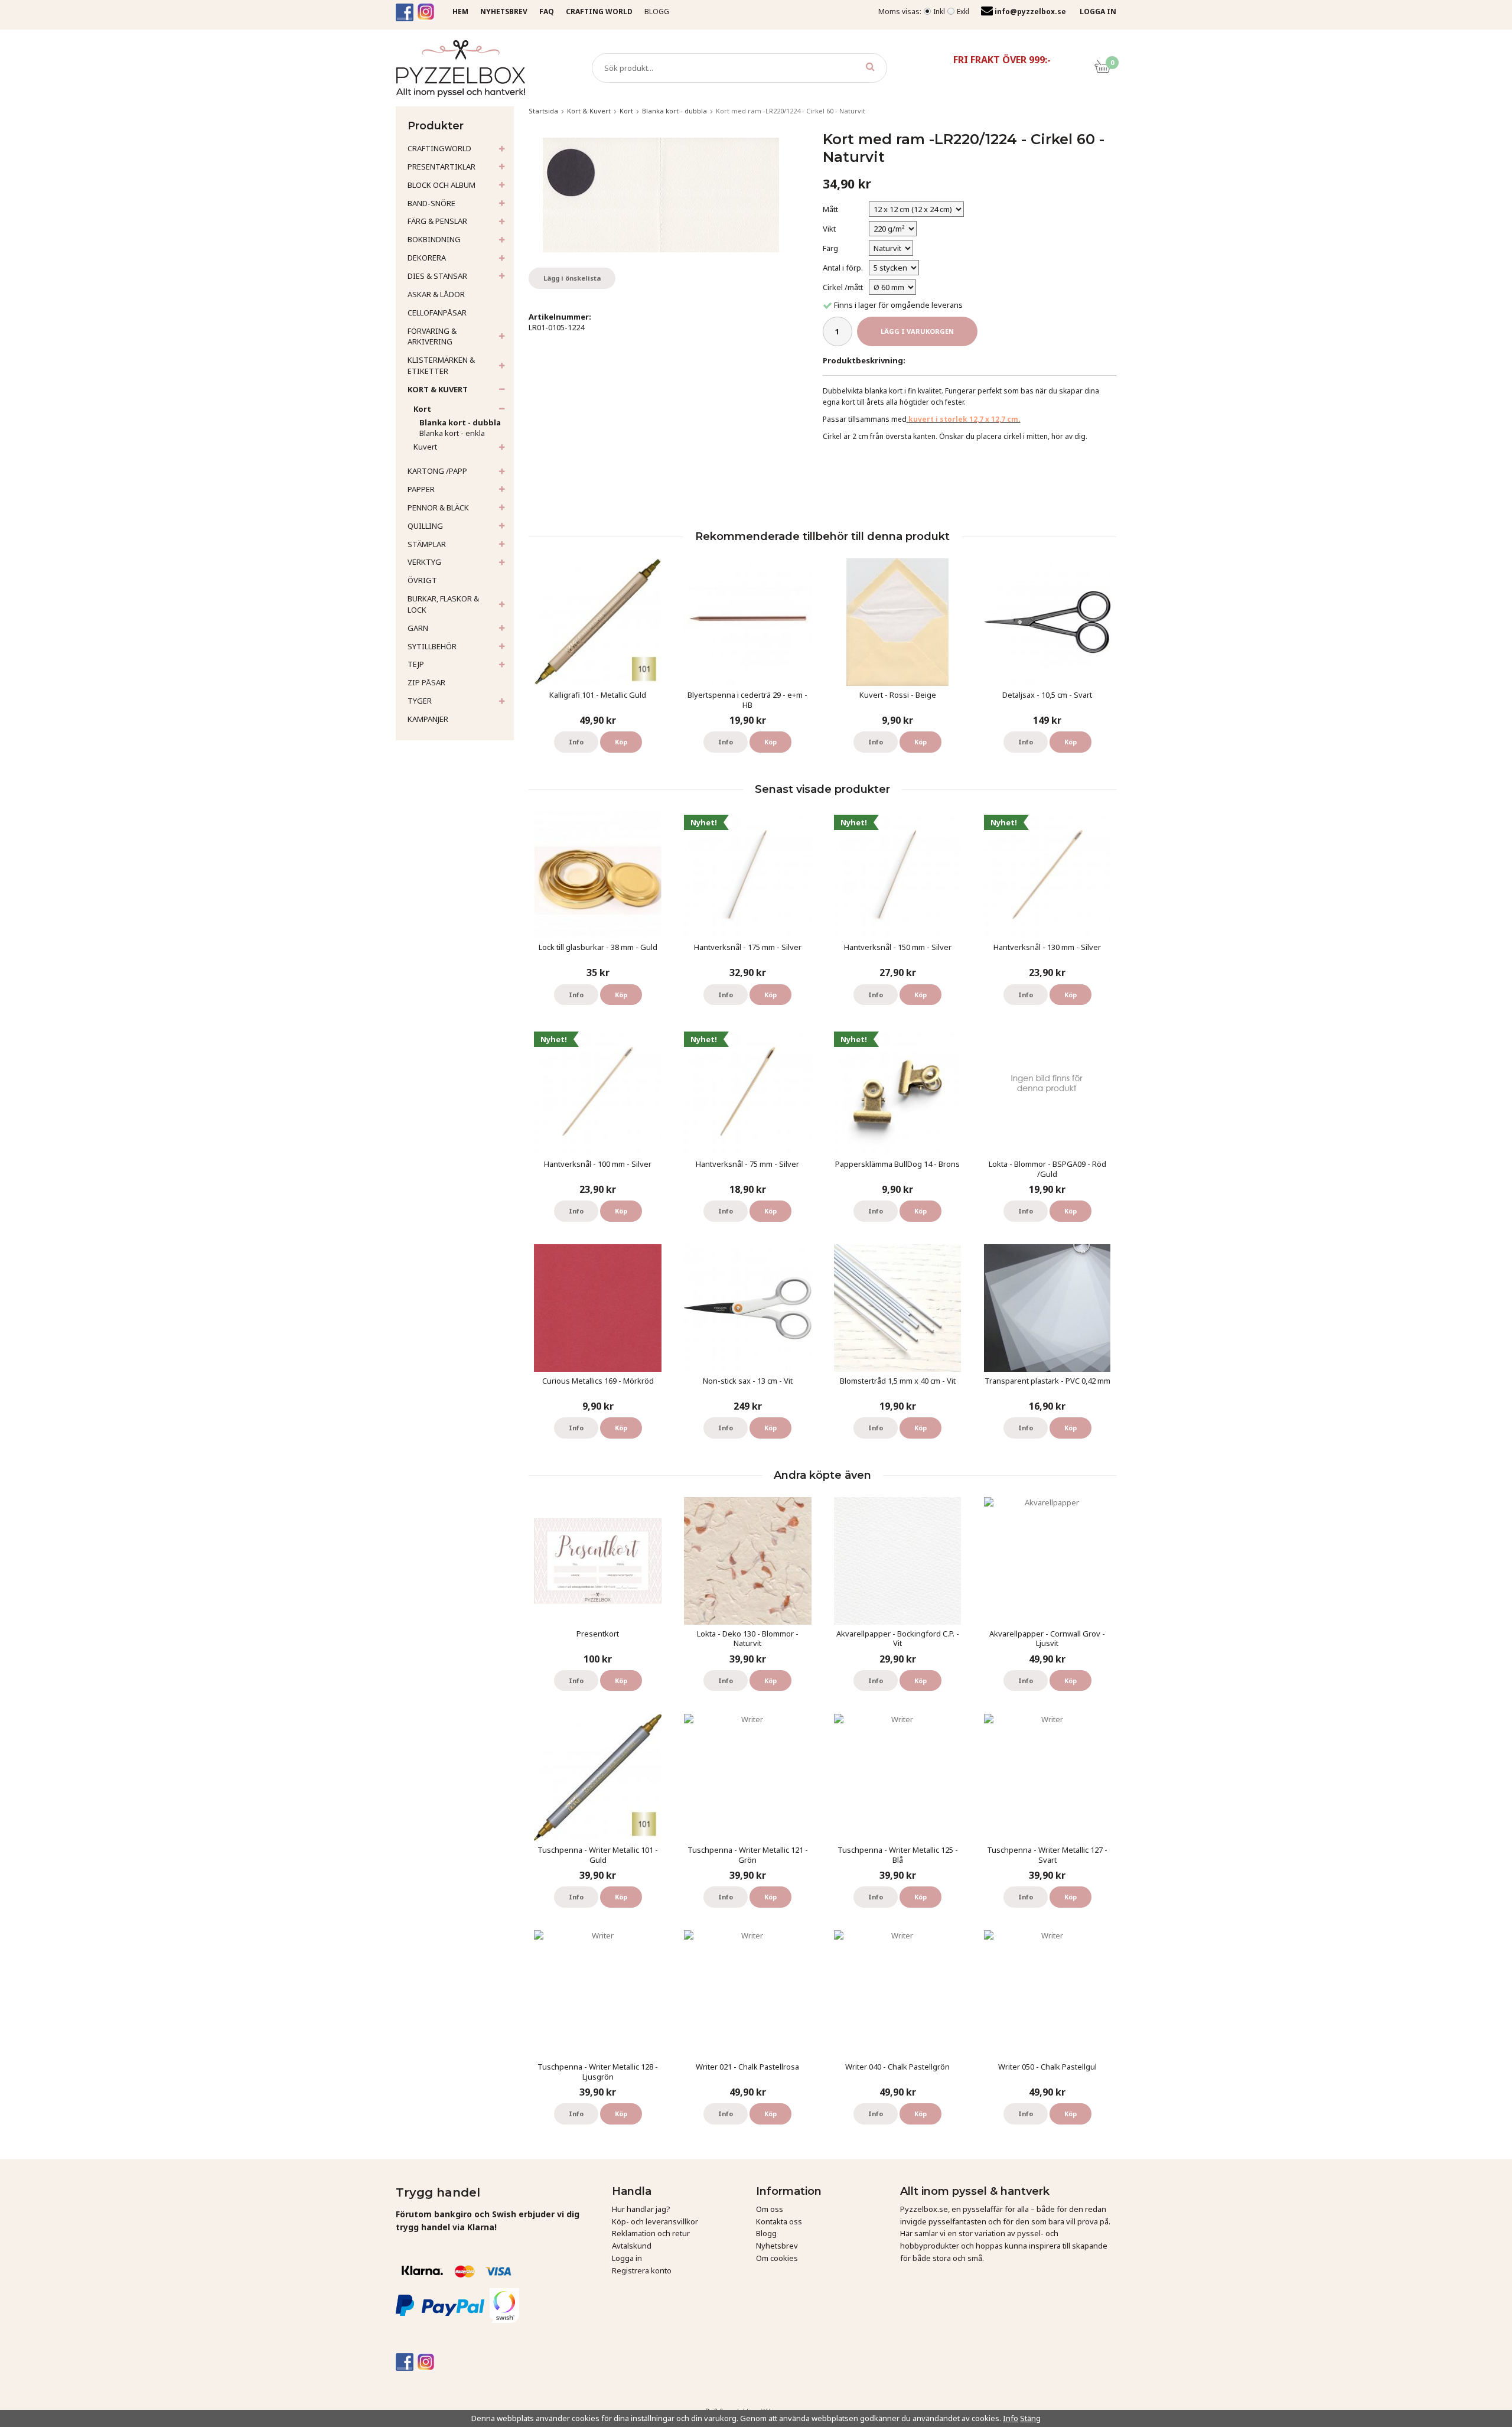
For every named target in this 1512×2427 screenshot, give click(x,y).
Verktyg (424, 562)
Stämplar (427, 544)
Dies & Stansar (437, 276)
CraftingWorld (439, 148)
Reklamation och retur (651, 2233)
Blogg (657, 12)
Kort (422, 409)
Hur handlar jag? (641, 2209)
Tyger (420, 701)
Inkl (939, 12)
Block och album (441, 185)
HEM (460, 12)
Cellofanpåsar (437, 313)
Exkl (963, 12)
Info (576, 742)
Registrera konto (642, 2270)
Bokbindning (434, 239)
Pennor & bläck (438, 507)
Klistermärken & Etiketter (441, 365)
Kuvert (425, 447)
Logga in (627, 2258)
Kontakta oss (779, 2221)
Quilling (425, 526)
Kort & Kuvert (438, 389)
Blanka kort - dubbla (460, 422)
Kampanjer (428, 719)
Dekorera (427, 258)
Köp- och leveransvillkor (655, 2221)
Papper (421, 489)
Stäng (1030, 2418)
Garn (418, 628)
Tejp (416, 664)
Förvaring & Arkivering (432, 336)
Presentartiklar (441, 167)
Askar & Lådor (436, 294)
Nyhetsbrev (777, 2246)
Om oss (770, 2209)
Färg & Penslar (437, 221)
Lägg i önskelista (572, 278)
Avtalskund (632, 2246)
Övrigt (422, 580)
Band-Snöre (431, 203)
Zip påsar (426, 682)
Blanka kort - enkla (452, 433)
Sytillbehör (432, 646)
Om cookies (777, 2258)
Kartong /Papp (437, 471)
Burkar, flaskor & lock (443, 604)
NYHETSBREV (504, 12)
